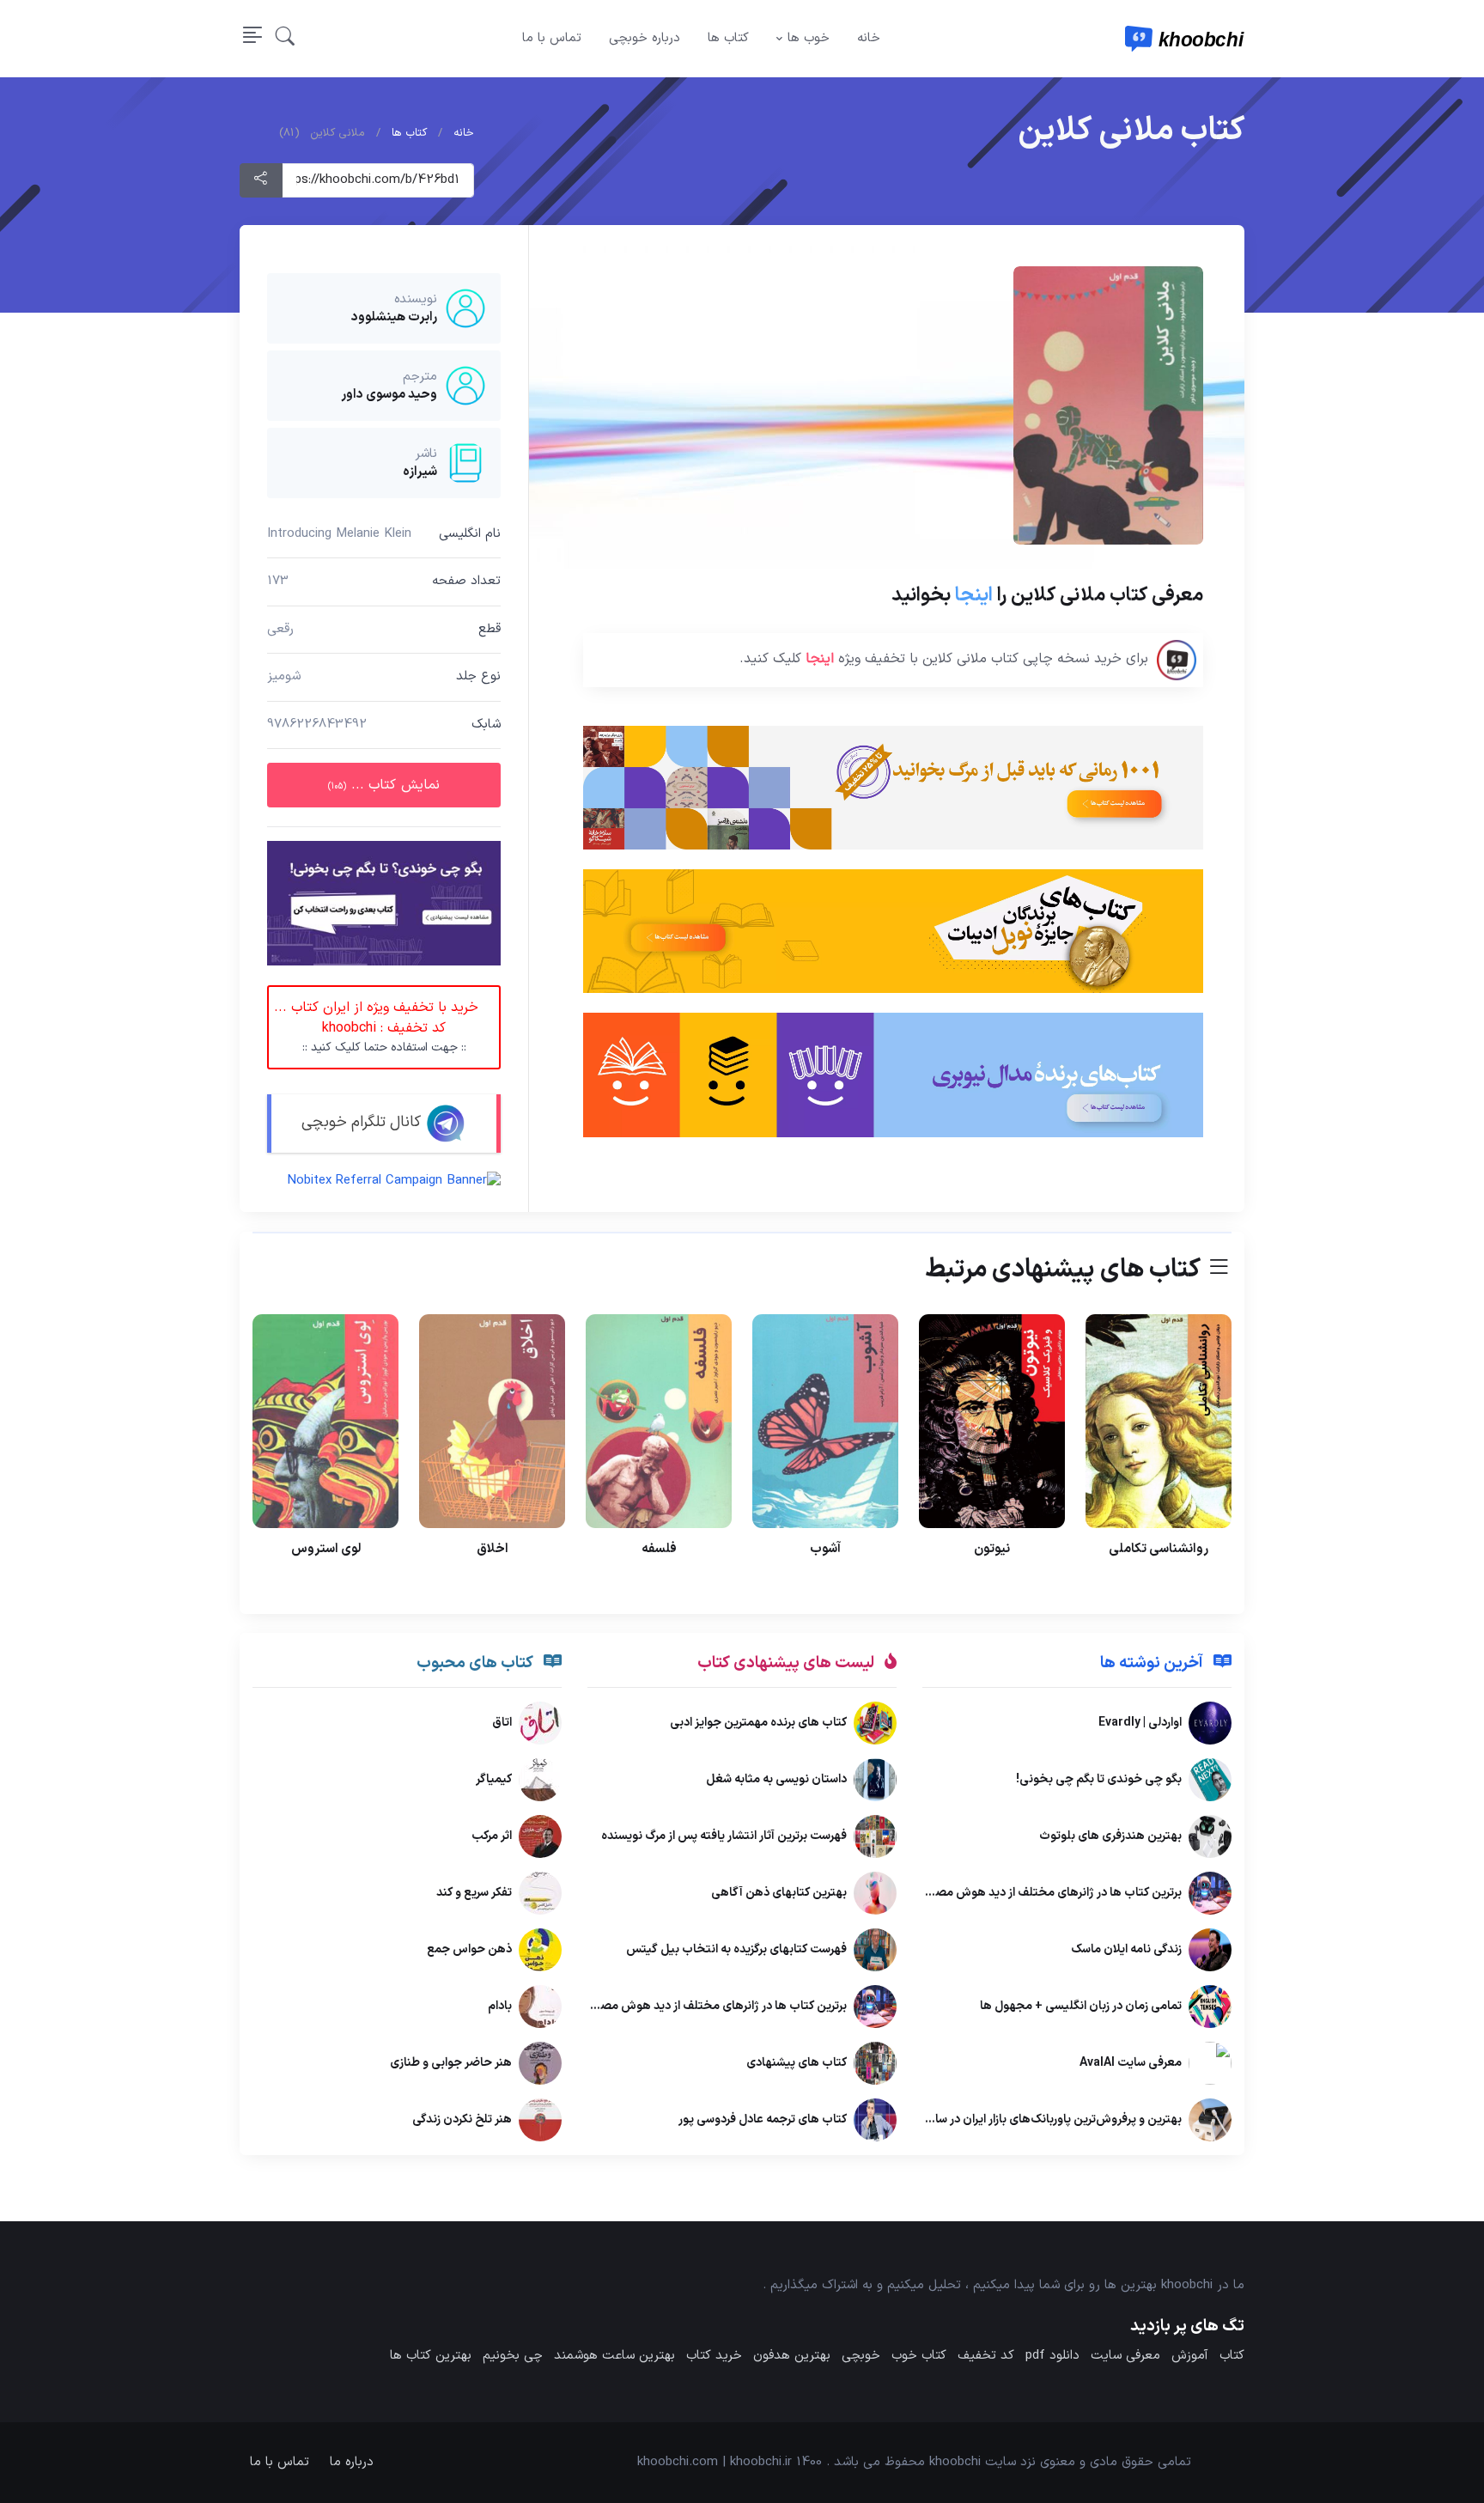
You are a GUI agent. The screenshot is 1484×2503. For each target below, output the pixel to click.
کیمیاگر (494, 1779)
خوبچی (861, 2356)
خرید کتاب (714, 2356)
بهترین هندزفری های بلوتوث (1110, 1836)
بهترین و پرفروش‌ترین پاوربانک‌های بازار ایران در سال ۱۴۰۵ (1039, 2119)
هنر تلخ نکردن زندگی (462, 2119)
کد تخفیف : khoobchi (376, 1028)
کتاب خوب (919, 2356)
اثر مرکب (492, 1836)
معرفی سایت (1125, 2356)
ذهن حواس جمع (469, 1949)
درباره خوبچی (645, 38)
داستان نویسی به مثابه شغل (776, 1779)
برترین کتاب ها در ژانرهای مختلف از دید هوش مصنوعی (1045, 1893)
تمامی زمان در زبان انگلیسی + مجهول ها (1081, 2006)
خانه (869, 38)
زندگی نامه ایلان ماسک (1126, 1949)
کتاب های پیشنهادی (797, 2063)
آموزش (1190, 2356)
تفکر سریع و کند (474, 1893)
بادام (500, 2006)
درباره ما (352, 2462)
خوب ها (809, 38)
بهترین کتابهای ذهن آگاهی (779, 1893)
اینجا (974, 595)
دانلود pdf (1052, 2356)
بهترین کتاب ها (431, 2356)
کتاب (1232, 2356)
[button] (285, 39)
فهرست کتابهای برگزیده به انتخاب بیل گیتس (736, 1949)
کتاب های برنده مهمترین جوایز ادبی (758, 1723)
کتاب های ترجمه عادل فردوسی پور (763, 2119)
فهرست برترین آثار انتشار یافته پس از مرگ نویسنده (724, 1836)
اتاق (502, 1723)
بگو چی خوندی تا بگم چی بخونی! (1099, 1779)
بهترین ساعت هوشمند (614, 2356)
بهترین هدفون (792, 2356)
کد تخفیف (986, 2356)
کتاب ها (728, 38)
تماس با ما (552, 38)
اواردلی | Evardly (1140, 1723)
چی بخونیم (513, 2356)
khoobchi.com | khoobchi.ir (715, 2462)
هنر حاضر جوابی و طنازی (451, 2063)
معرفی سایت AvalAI (1131, 2063)
